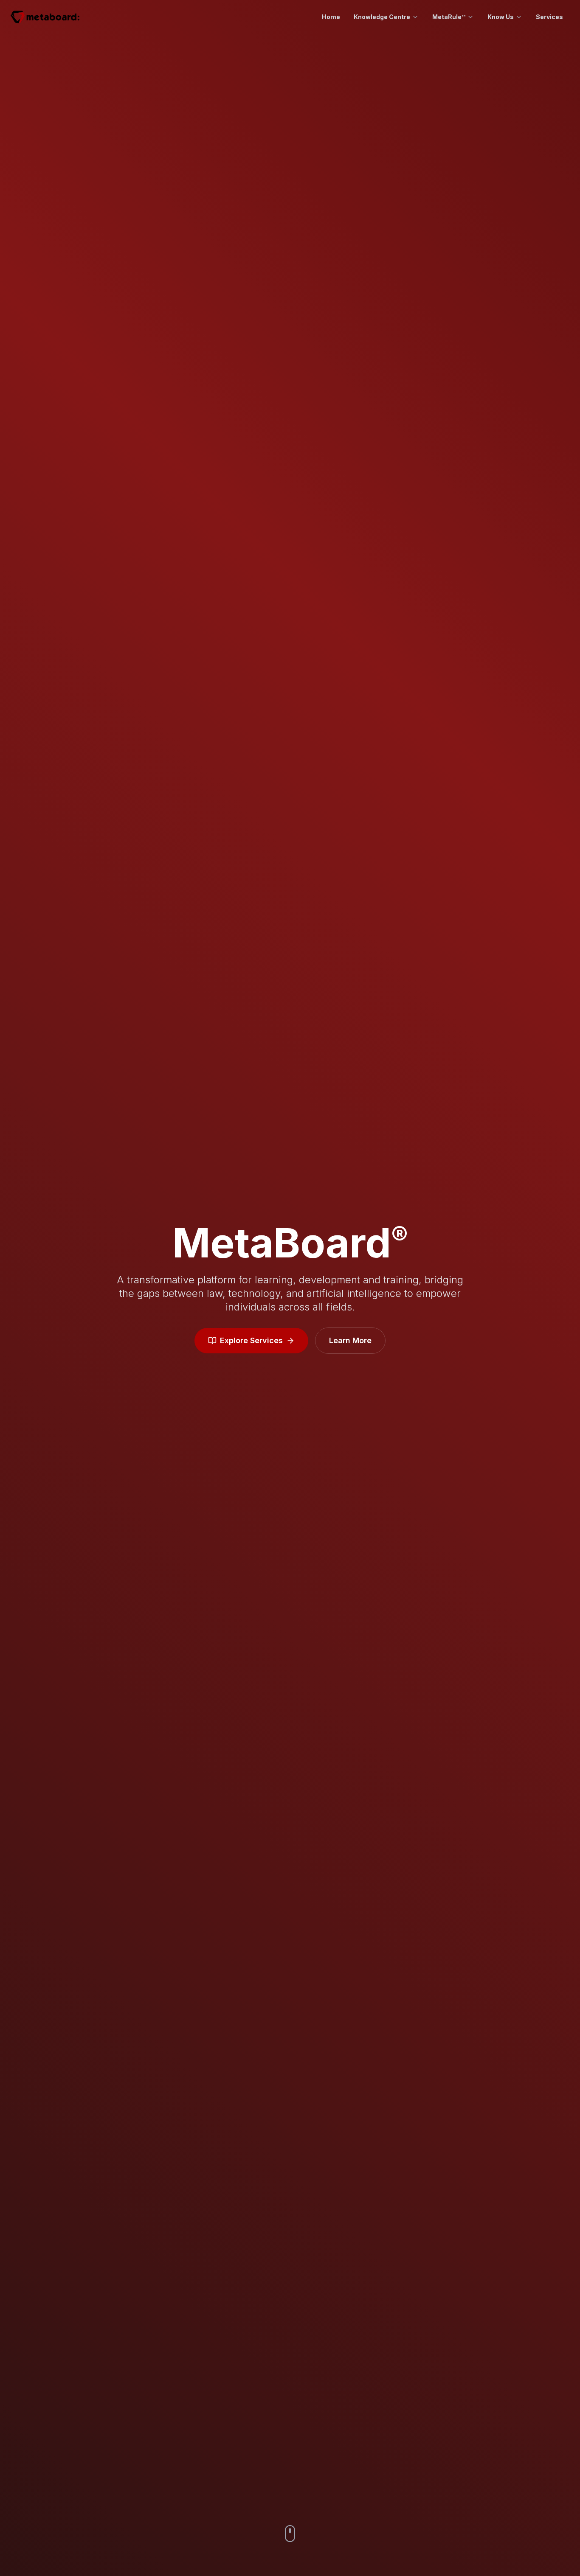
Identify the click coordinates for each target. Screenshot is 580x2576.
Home (331, 17)
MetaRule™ (449, 17)
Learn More (350, 1340)
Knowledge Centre (382, 17)
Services (549, 17)
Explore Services (251, 1340)
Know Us (501, 17)
